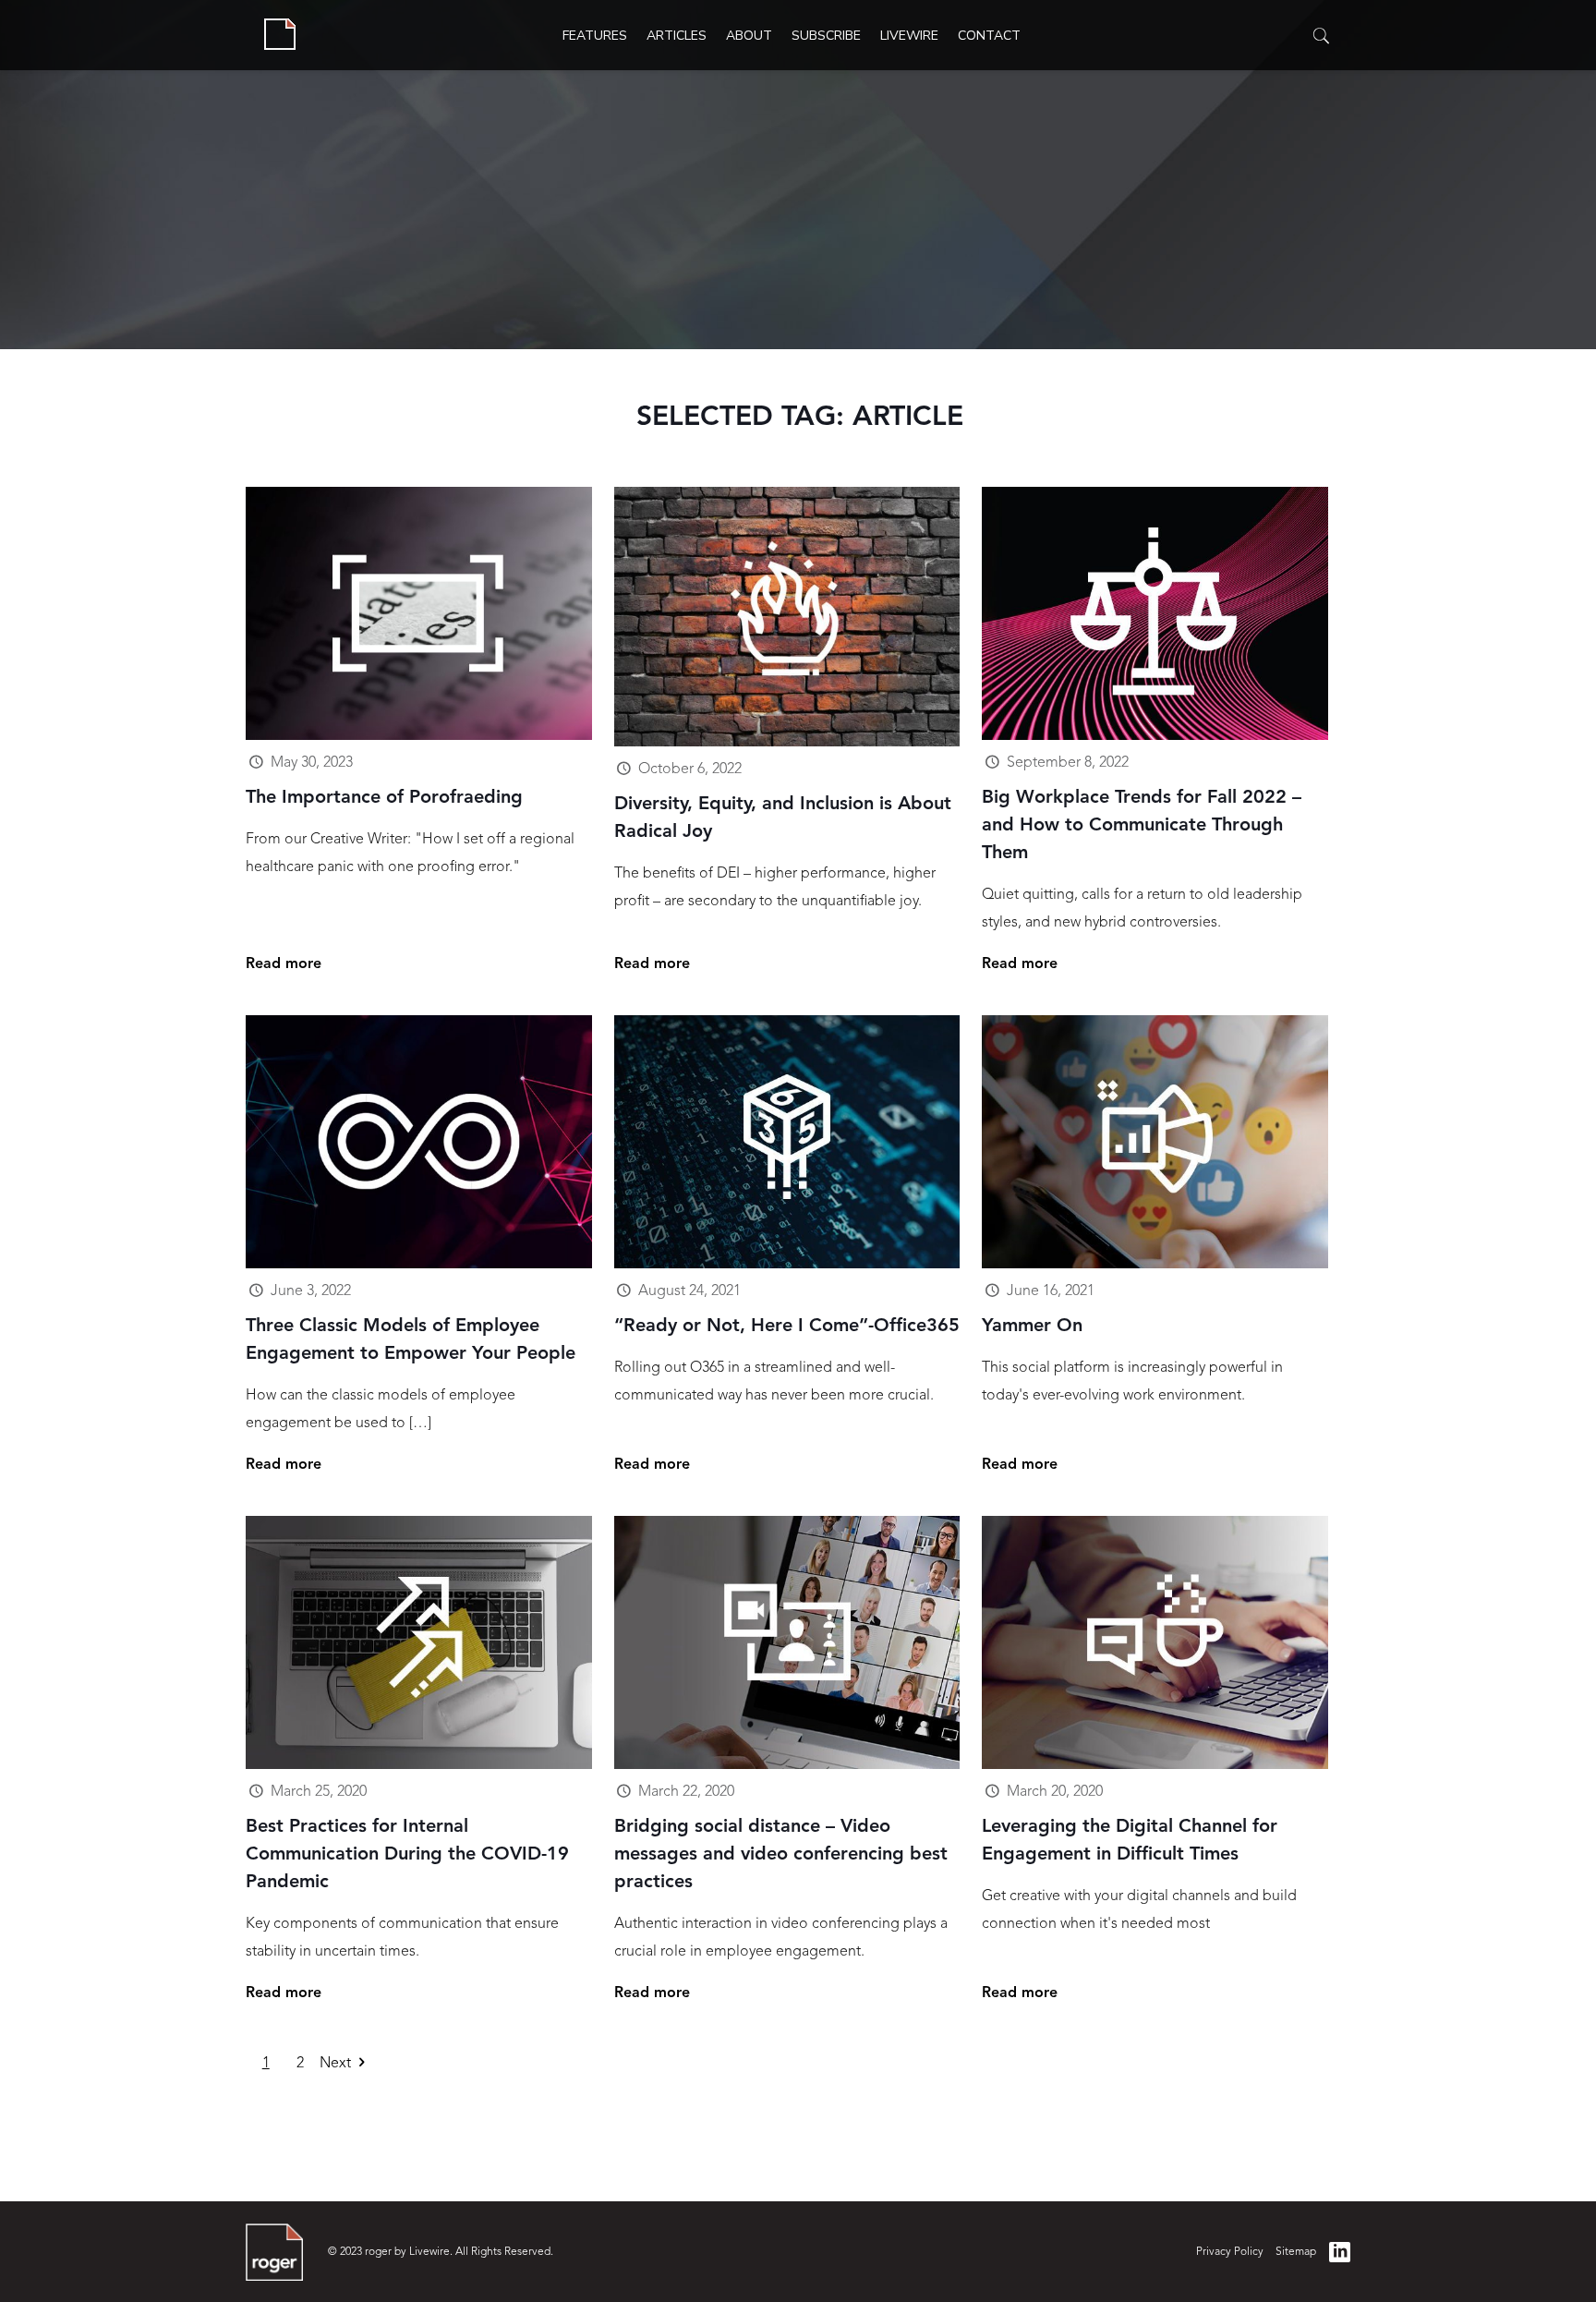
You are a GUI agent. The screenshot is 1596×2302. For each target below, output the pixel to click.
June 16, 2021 (1051, 1291)
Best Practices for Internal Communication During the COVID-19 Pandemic (407, 1855)
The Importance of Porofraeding (384, 798)
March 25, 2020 (319, 1792)
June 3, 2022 (311, 1291)
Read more (284, 964)
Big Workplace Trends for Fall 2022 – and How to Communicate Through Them (1142, 826)
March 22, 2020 (686, 1792)
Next (335, 2064)
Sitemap (1296, 2252)
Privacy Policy (1230, 2252)
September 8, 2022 (1068, 763)
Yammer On (1032, 1327)
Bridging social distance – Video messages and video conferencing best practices (781, 1855)
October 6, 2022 (690, 769)
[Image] (419, 613)
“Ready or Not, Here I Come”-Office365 (787, 1327)
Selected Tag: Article (800, 418)
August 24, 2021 (689, 1291)
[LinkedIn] (1339, 2252)
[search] (1322, 37)
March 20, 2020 (1055, 1792)
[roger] (280, 35)
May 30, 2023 (312, 763)
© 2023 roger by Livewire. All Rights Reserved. (441, 2252)
